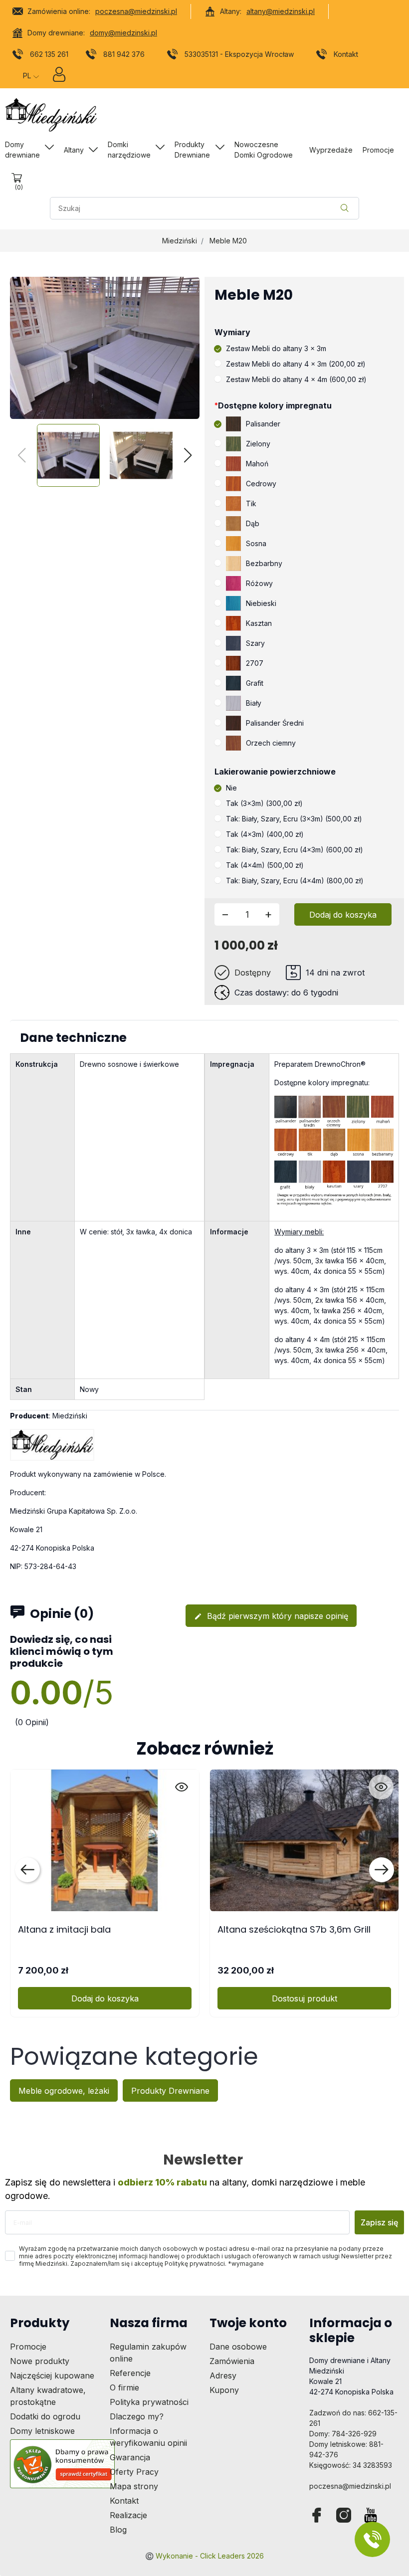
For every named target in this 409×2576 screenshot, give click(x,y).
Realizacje (128, 2515)
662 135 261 (49, 54)
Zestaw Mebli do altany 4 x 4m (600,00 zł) (296, 379)
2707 (255, 663)
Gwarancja (130, 2457)
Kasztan (259, 623)
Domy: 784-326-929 (343, 2434)
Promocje (28, 2347)
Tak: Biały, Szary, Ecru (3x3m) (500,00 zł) (294, 819)
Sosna (256, 543)
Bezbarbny (264, 563)
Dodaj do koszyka (343, 915)
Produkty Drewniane (170, 2091)
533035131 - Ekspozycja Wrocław (239, 54)
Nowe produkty (40, 2361)
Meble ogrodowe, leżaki (64, 2091)
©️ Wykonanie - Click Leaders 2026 (204, 2556)
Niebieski (261, 603)
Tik (251, 503)
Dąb (253, 523)
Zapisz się (379, 2222)
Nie (231, 788)
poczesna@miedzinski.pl (136, 11)
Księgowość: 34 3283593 (351, 2465)
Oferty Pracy (134, 2472)
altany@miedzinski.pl (281, 11)
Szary (255, 643)
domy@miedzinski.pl (123, 33)
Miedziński (180, 241)
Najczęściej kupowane (52, 2376)
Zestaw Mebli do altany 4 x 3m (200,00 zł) (296, 364)
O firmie (124, 2387)
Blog (118, 2530)
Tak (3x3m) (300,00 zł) (264, 803)
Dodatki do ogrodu (45, 2416)
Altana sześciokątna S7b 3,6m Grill (294, 1929)
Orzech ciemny (271, 743)
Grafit (255, 683)
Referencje (130, 2373)
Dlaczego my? (137, 2416)
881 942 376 (124, 54)
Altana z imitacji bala (64, 1929)
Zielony (258, 444)
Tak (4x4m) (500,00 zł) (265, 865)
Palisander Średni (275, 723)
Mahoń (257, 464)
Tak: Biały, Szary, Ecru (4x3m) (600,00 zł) (295, 850)
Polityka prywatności (149, 2402)
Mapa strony (134, 2486)
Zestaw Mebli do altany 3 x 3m (276, 348)
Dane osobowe (238, 2347)
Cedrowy (261, 484)
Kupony (224, 2390)
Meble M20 (228, 241)
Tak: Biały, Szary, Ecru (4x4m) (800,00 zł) (295, 881)
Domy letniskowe (42, 2431)
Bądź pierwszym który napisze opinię (271, 1616)
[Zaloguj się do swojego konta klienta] (59, 77)
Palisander (263, 424)
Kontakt (346, 54)
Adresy (223, 2376)
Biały (254, 703)
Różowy (259, 583)
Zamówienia (232, 2361)
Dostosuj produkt (305, 1998)
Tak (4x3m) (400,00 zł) (265, 834)
